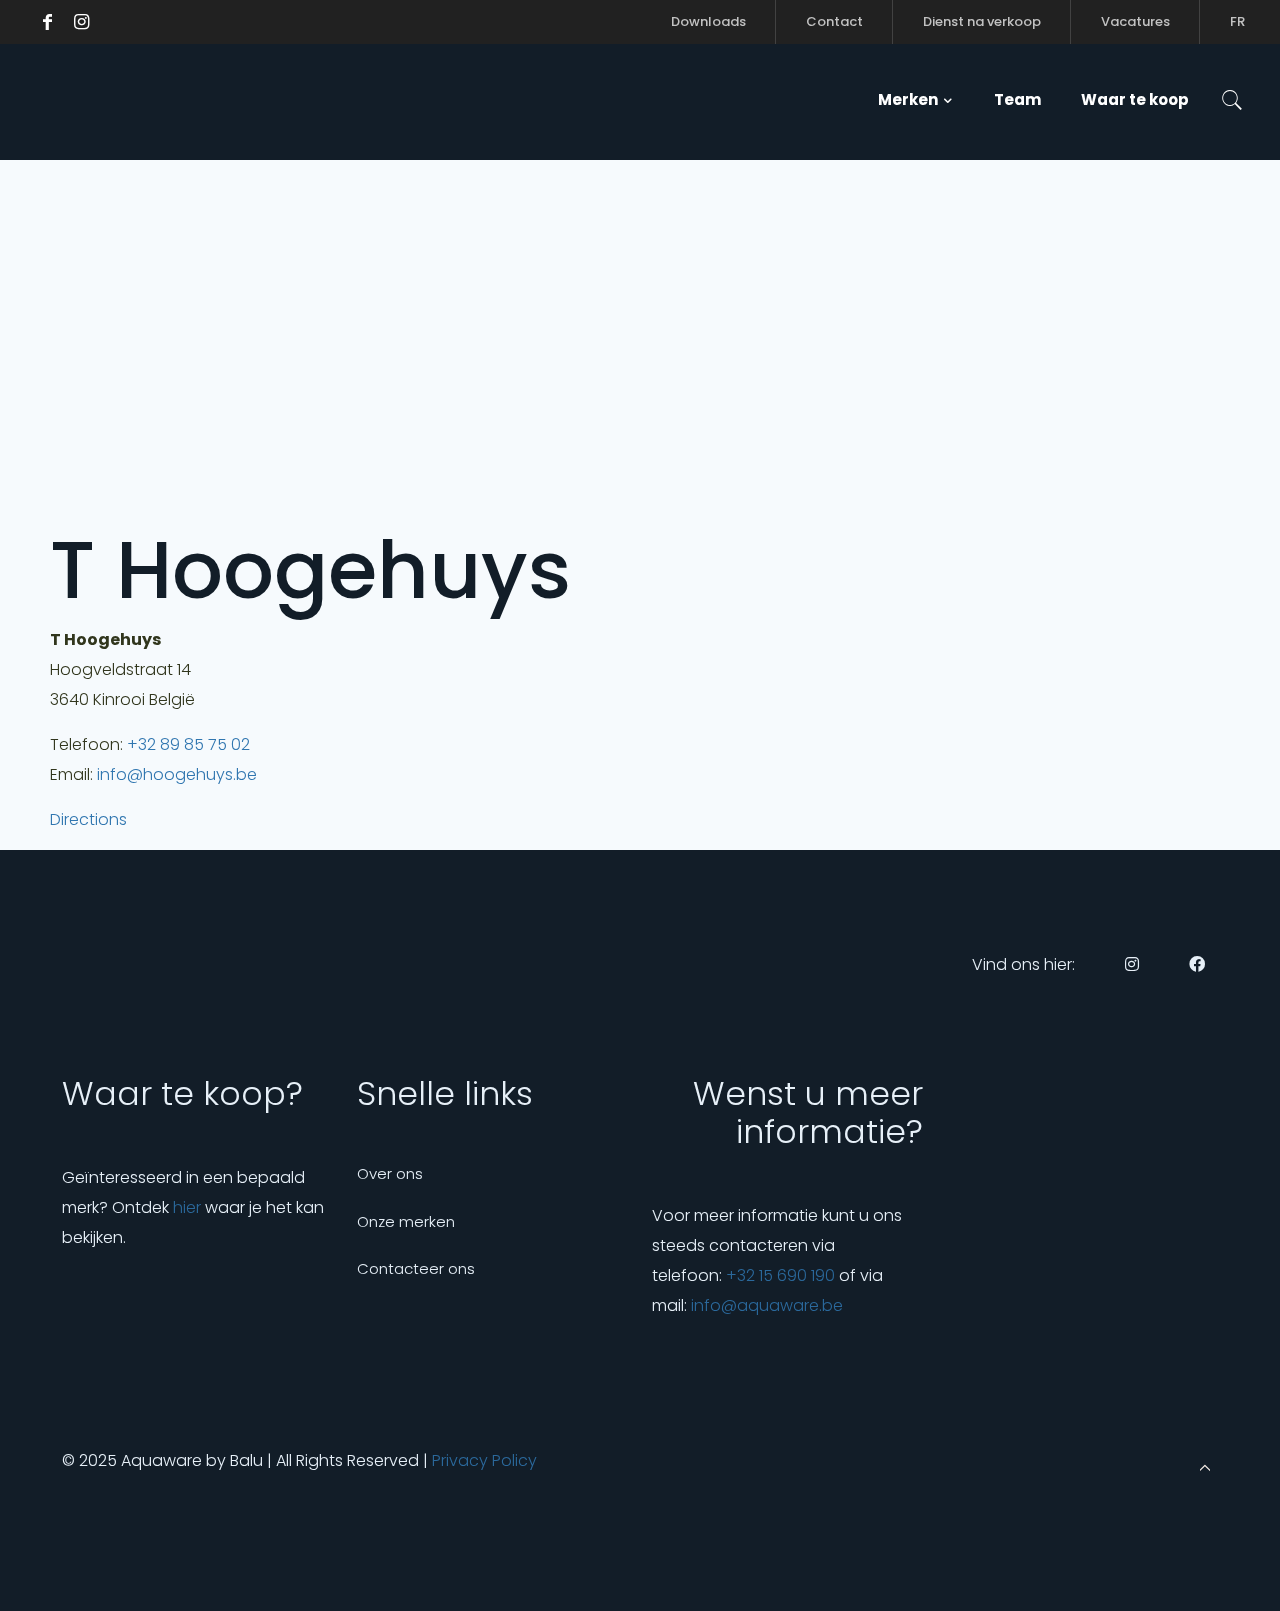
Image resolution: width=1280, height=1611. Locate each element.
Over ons (390, 1173)
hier (187, 1207)
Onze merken (406, 1221)
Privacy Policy (484, 1460)
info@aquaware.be (767, 1305)
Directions (88, 819)
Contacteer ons (416, 1268)
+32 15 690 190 (780, 1275)
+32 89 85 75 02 (188, 744)
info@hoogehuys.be (177, 774)
